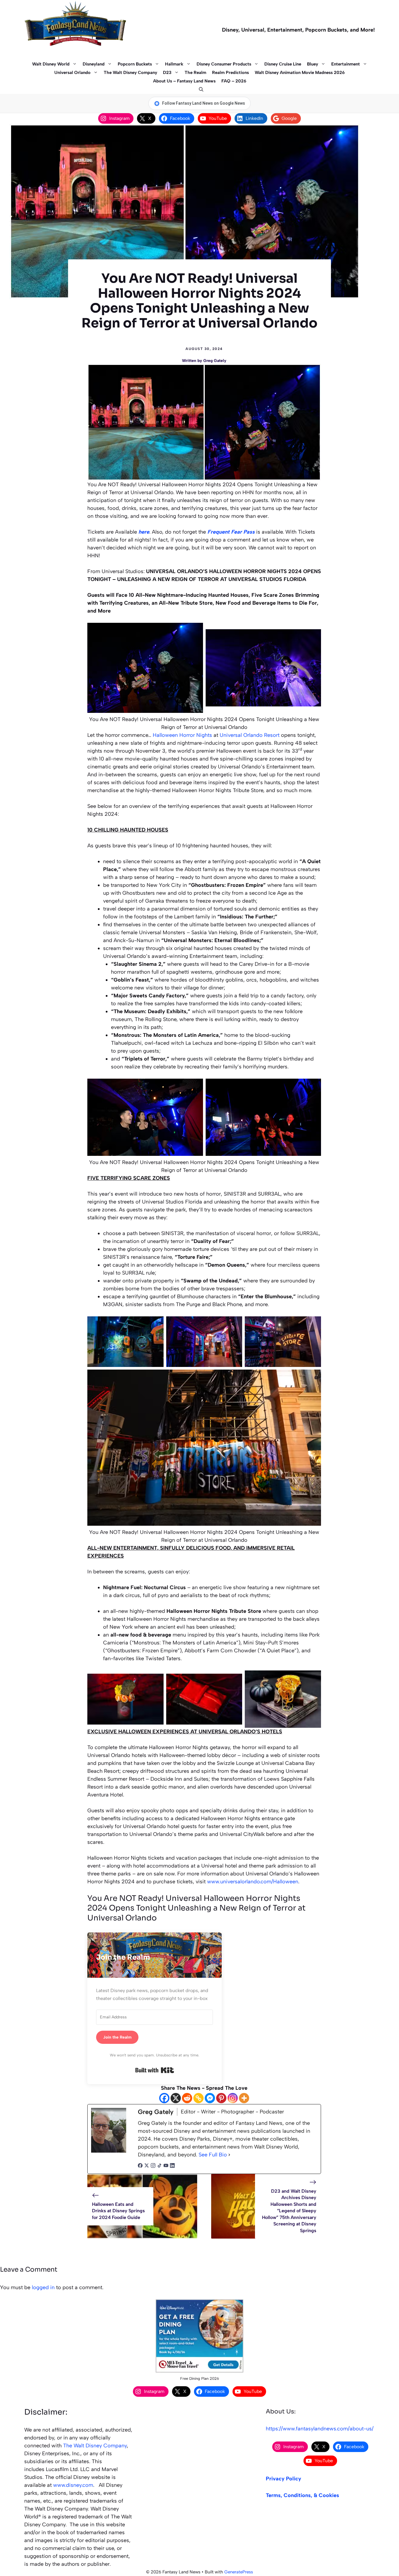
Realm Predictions (230, 73)
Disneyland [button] (94, 64)
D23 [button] (167, 73)
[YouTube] (166, 2166)
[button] (200, 90)
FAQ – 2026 (234, 81)
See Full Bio (213, 2155)
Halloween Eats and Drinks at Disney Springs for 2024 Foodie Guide (118, 2211)
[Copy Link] (198, 2098)
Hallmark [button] (174, 64)
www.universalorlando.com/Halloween (253, 1882)
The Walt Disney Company (130, 73)
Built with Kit (155, 2070)
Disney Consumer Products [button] (224, 64)
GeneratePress (239, 2572)
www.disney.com (73, 2485)
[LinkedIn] (172, 2166)
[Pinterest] (221, 2098)
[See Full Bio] (229, 2155)
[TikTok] (159, 2166)
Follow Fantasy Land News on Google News (204, 103)
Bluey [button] (313, 64)
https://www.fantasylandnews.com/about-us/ (320, 2429)
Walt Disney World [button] (51, 64)
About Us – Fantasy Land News (184, 81)
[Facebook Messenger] (210, 2098)
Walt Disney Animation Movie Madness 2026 (300, 73)
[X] (176, 2098)
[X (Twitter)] (147, 2166)
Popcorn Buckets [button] (135, 64)
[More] (244, 2098)
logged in (43, 2287)
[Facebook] (164, 2098)
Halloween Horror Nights (182, 735)
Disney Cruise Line (283, 64)
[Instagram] (233, 2098)
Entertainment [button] (346, 64)
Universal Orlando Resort (250, 735)
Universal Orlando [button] (72, 73)
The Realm (195, 73)
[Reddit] (187, 2098)
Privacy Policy (283, 2479)
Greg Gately (215, 361)
